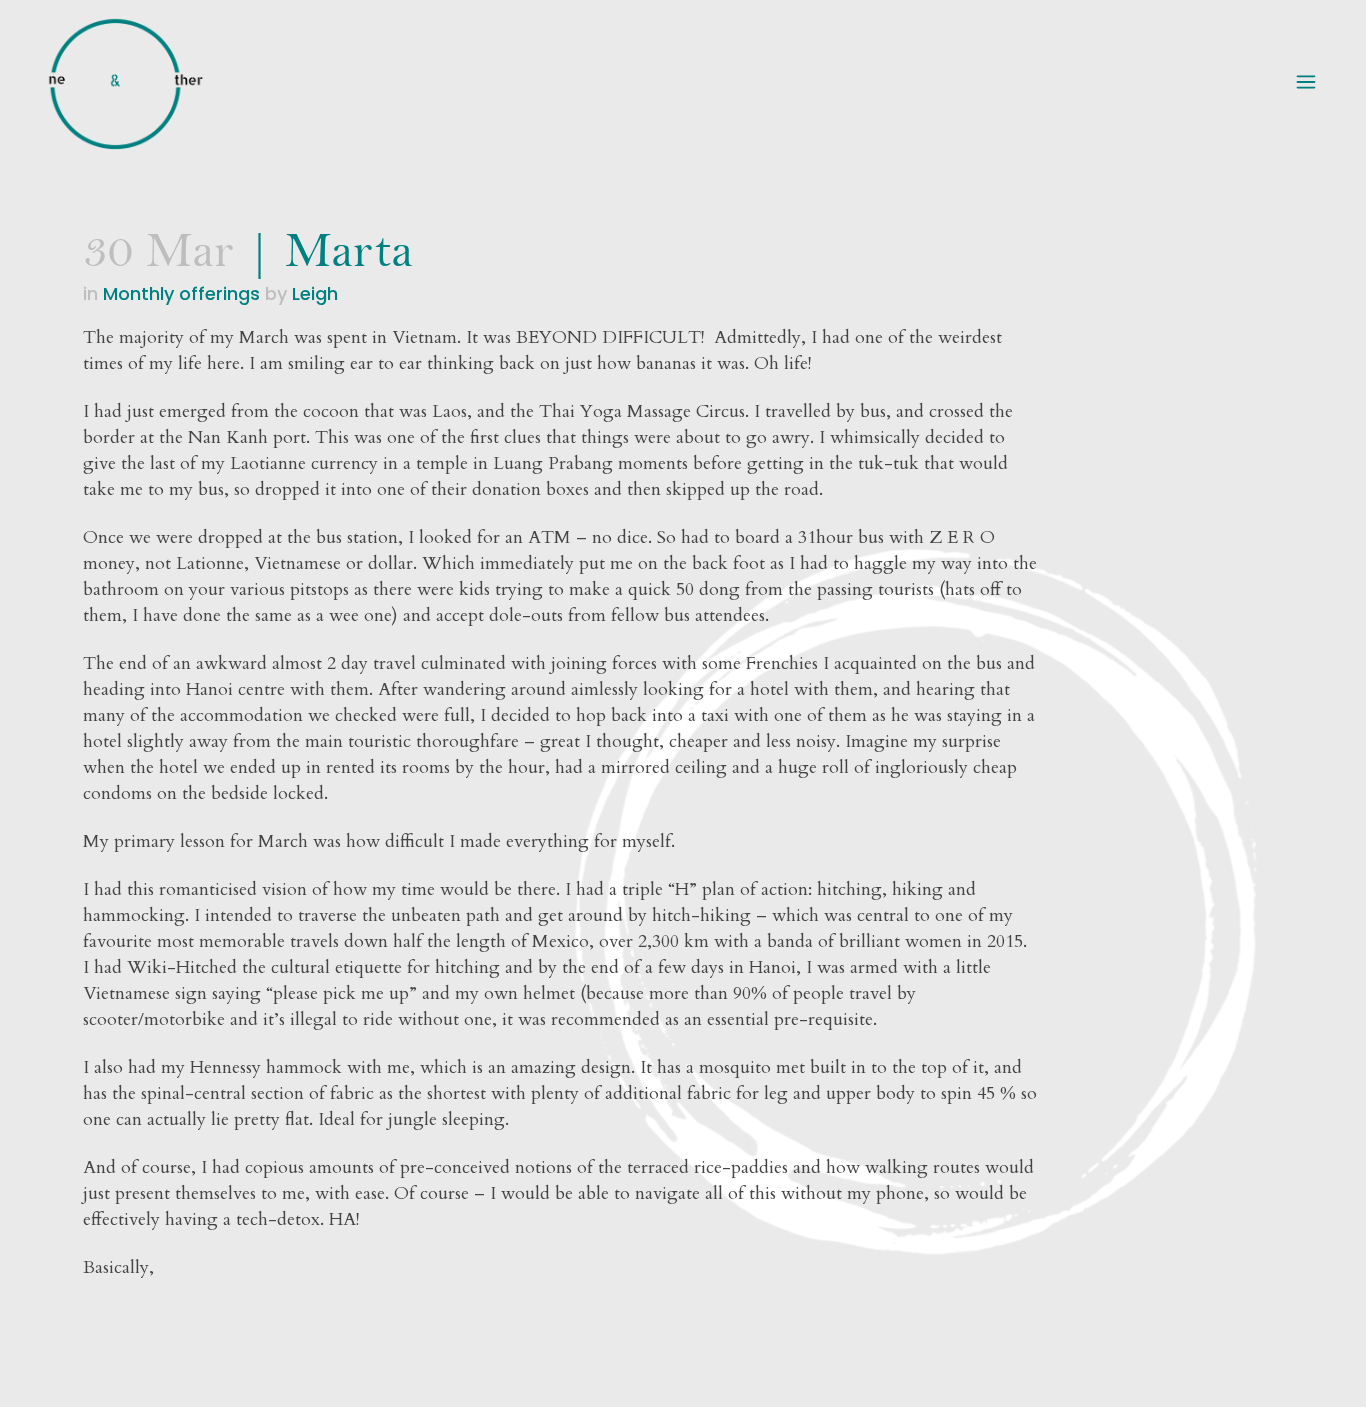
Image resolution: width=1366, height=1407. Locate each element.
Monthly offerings (181, 293)
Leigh (315, 293)
